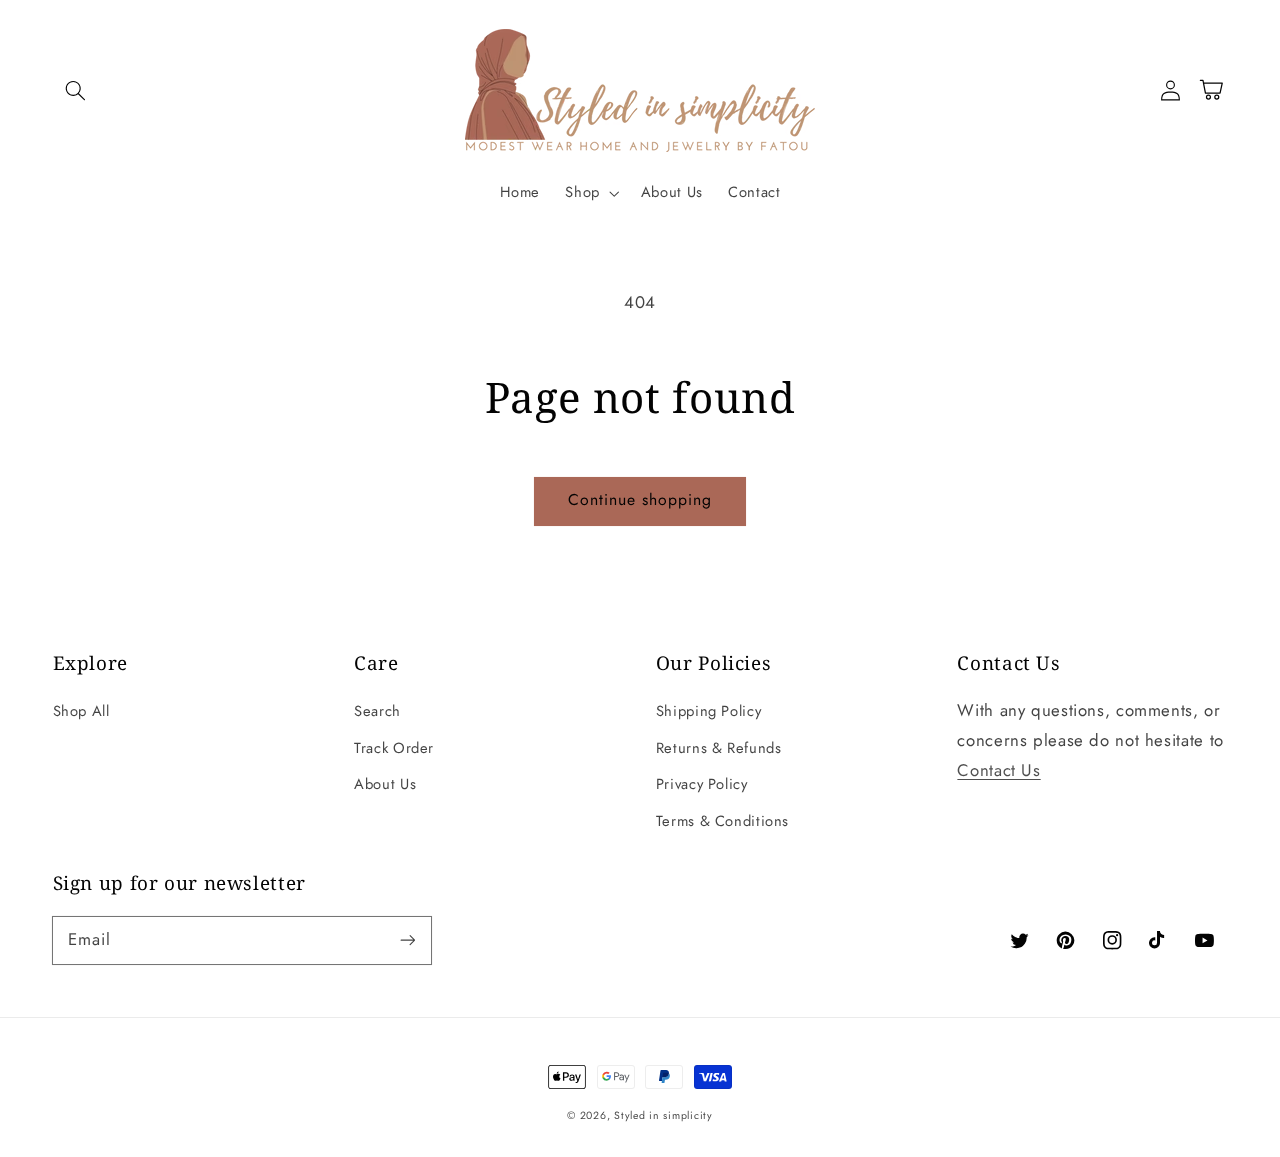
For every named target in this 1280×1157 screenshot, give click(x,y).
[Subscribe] (407, 940)
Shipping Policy (708, 711)
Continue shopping (640, 499)
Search (377, 711)
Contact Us (998, 770)
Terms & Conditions (722, 821)
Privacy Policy (702, 784)
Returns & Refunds (719, 748)
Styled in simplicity (663, 1115)
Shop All (81, 711)
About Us (385, 784)
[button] (76, 90)
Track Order (394, 748)
